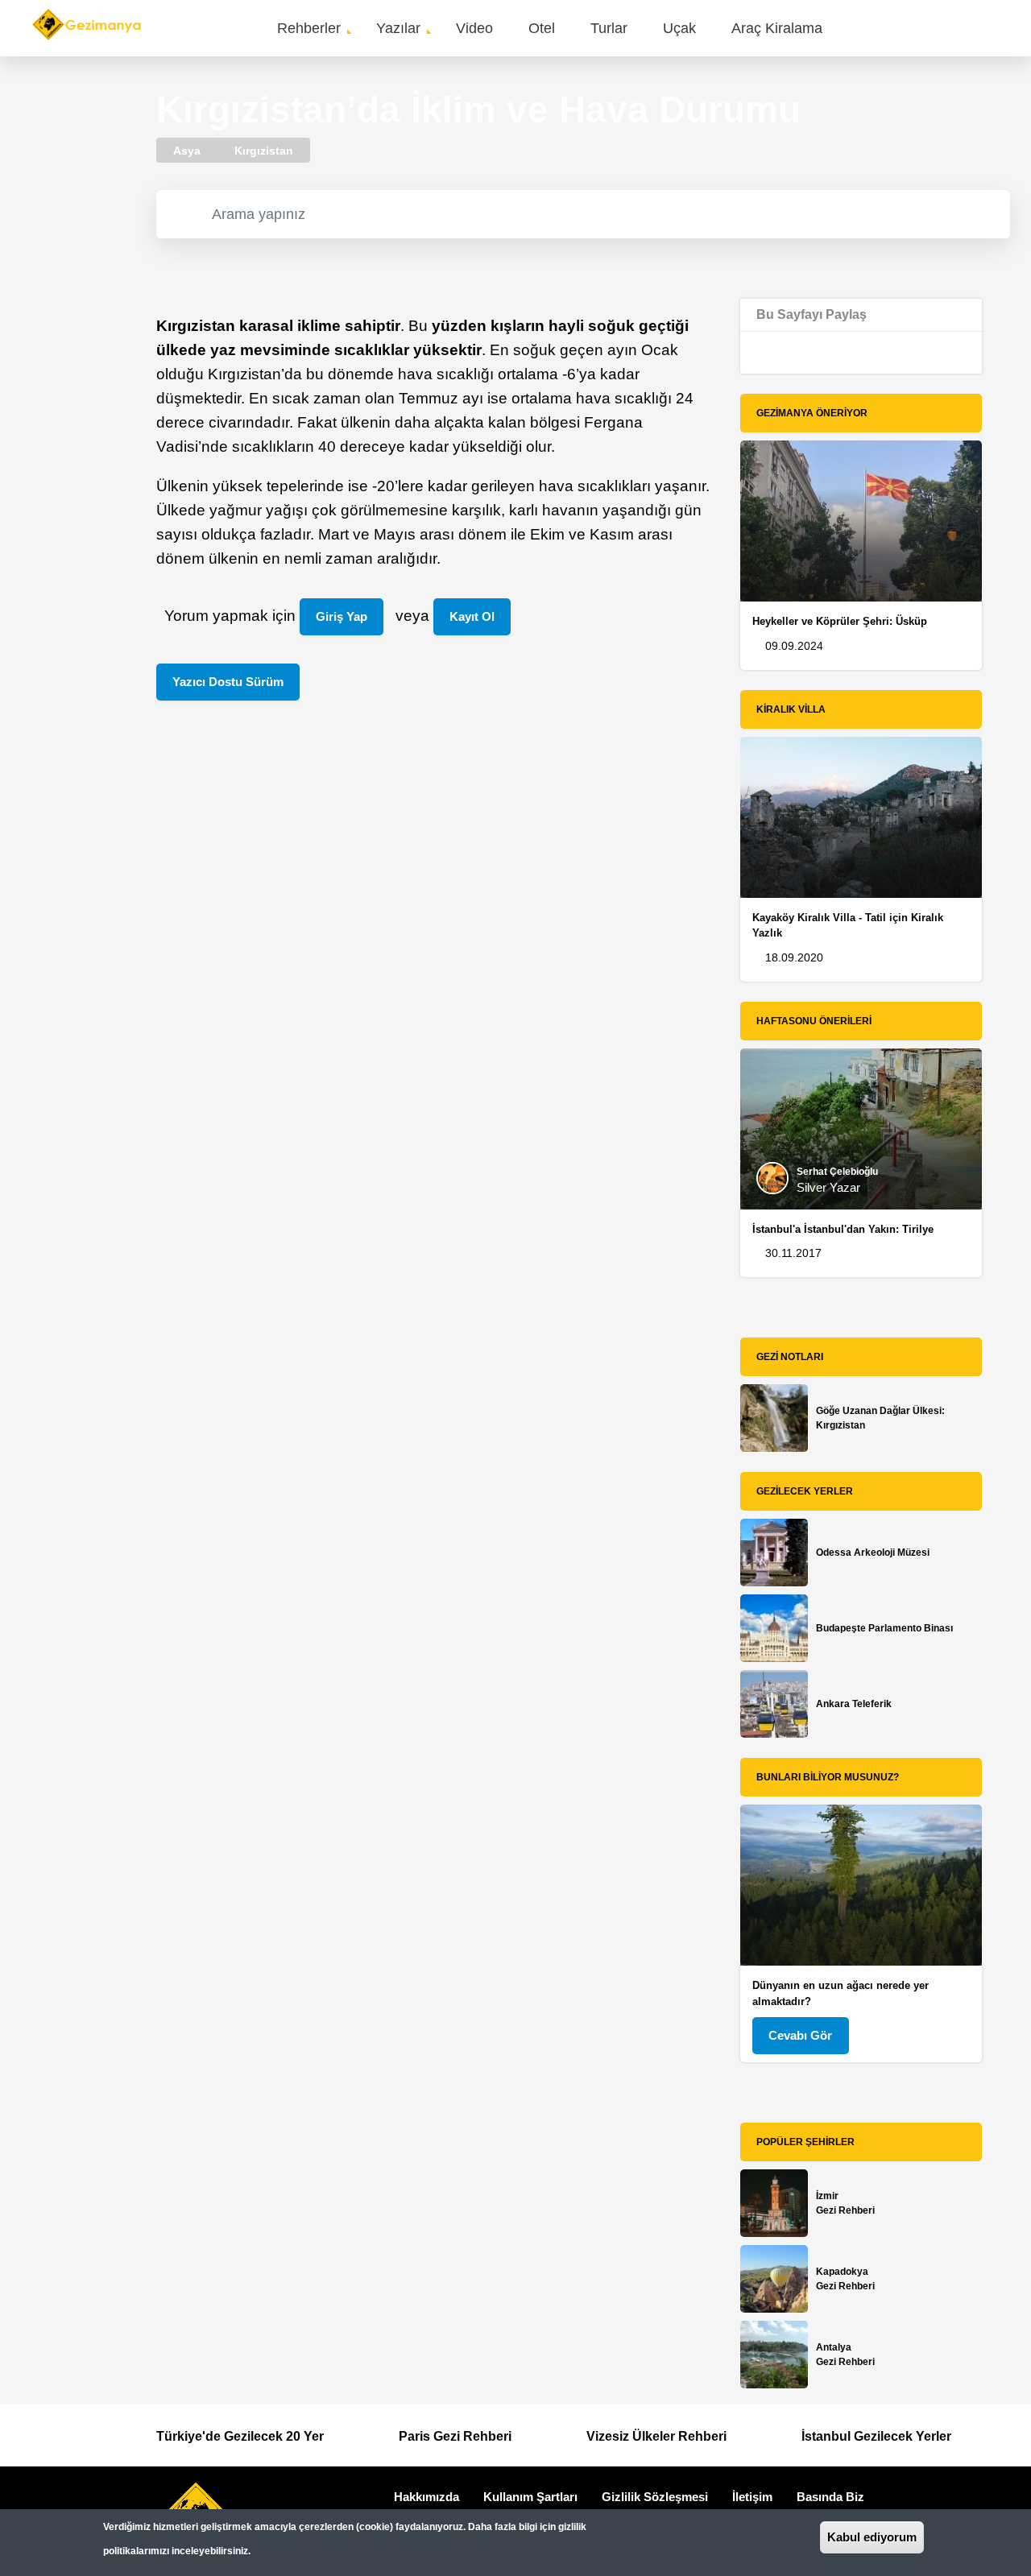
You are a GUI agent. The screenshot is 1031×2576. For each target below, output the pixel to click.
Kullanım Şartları (530, 2497)
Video (474, 28)
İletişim (752, 2497)
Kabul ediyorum (872, 2537)
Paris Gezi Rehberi (455, 2436)
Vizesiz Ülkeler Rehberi (656, 2436)
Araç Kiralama (777, 28)
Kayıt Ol (472, 616)
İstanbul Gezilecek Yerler (876, 2436)
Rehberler (309, 28)
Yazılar (398, 28)
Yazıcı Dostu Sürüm (228, 682)
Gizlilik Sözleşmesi (655, 2497)
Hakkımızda (426, 2497)
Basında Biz (830, 2497)
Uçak (679, 28)
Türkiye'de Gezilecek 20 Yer (240, 2436)
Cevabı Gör (800, 2035)
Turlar (609, 28)
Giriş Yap (342, 616)
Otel (542, 28)
